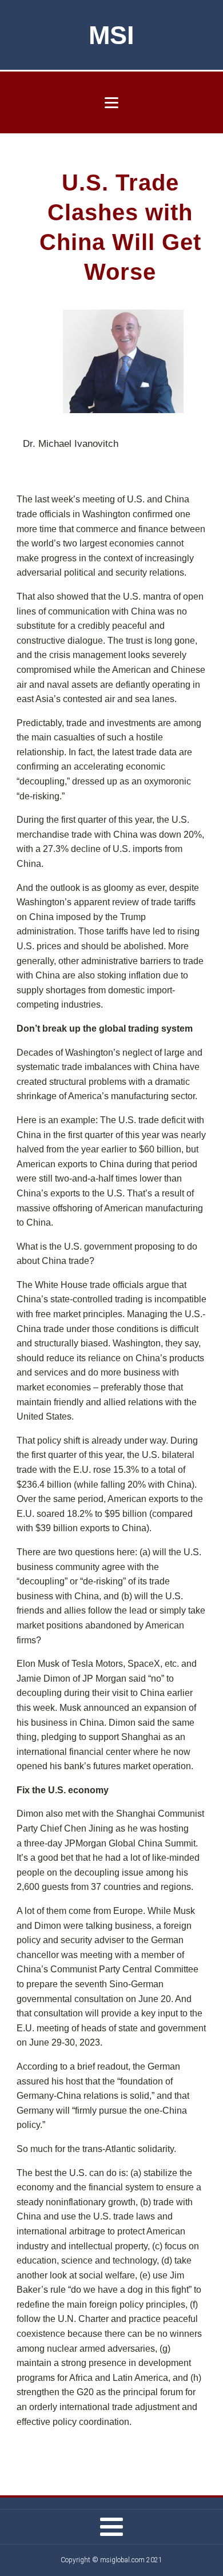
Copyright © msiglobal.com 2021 (111, 2560)
